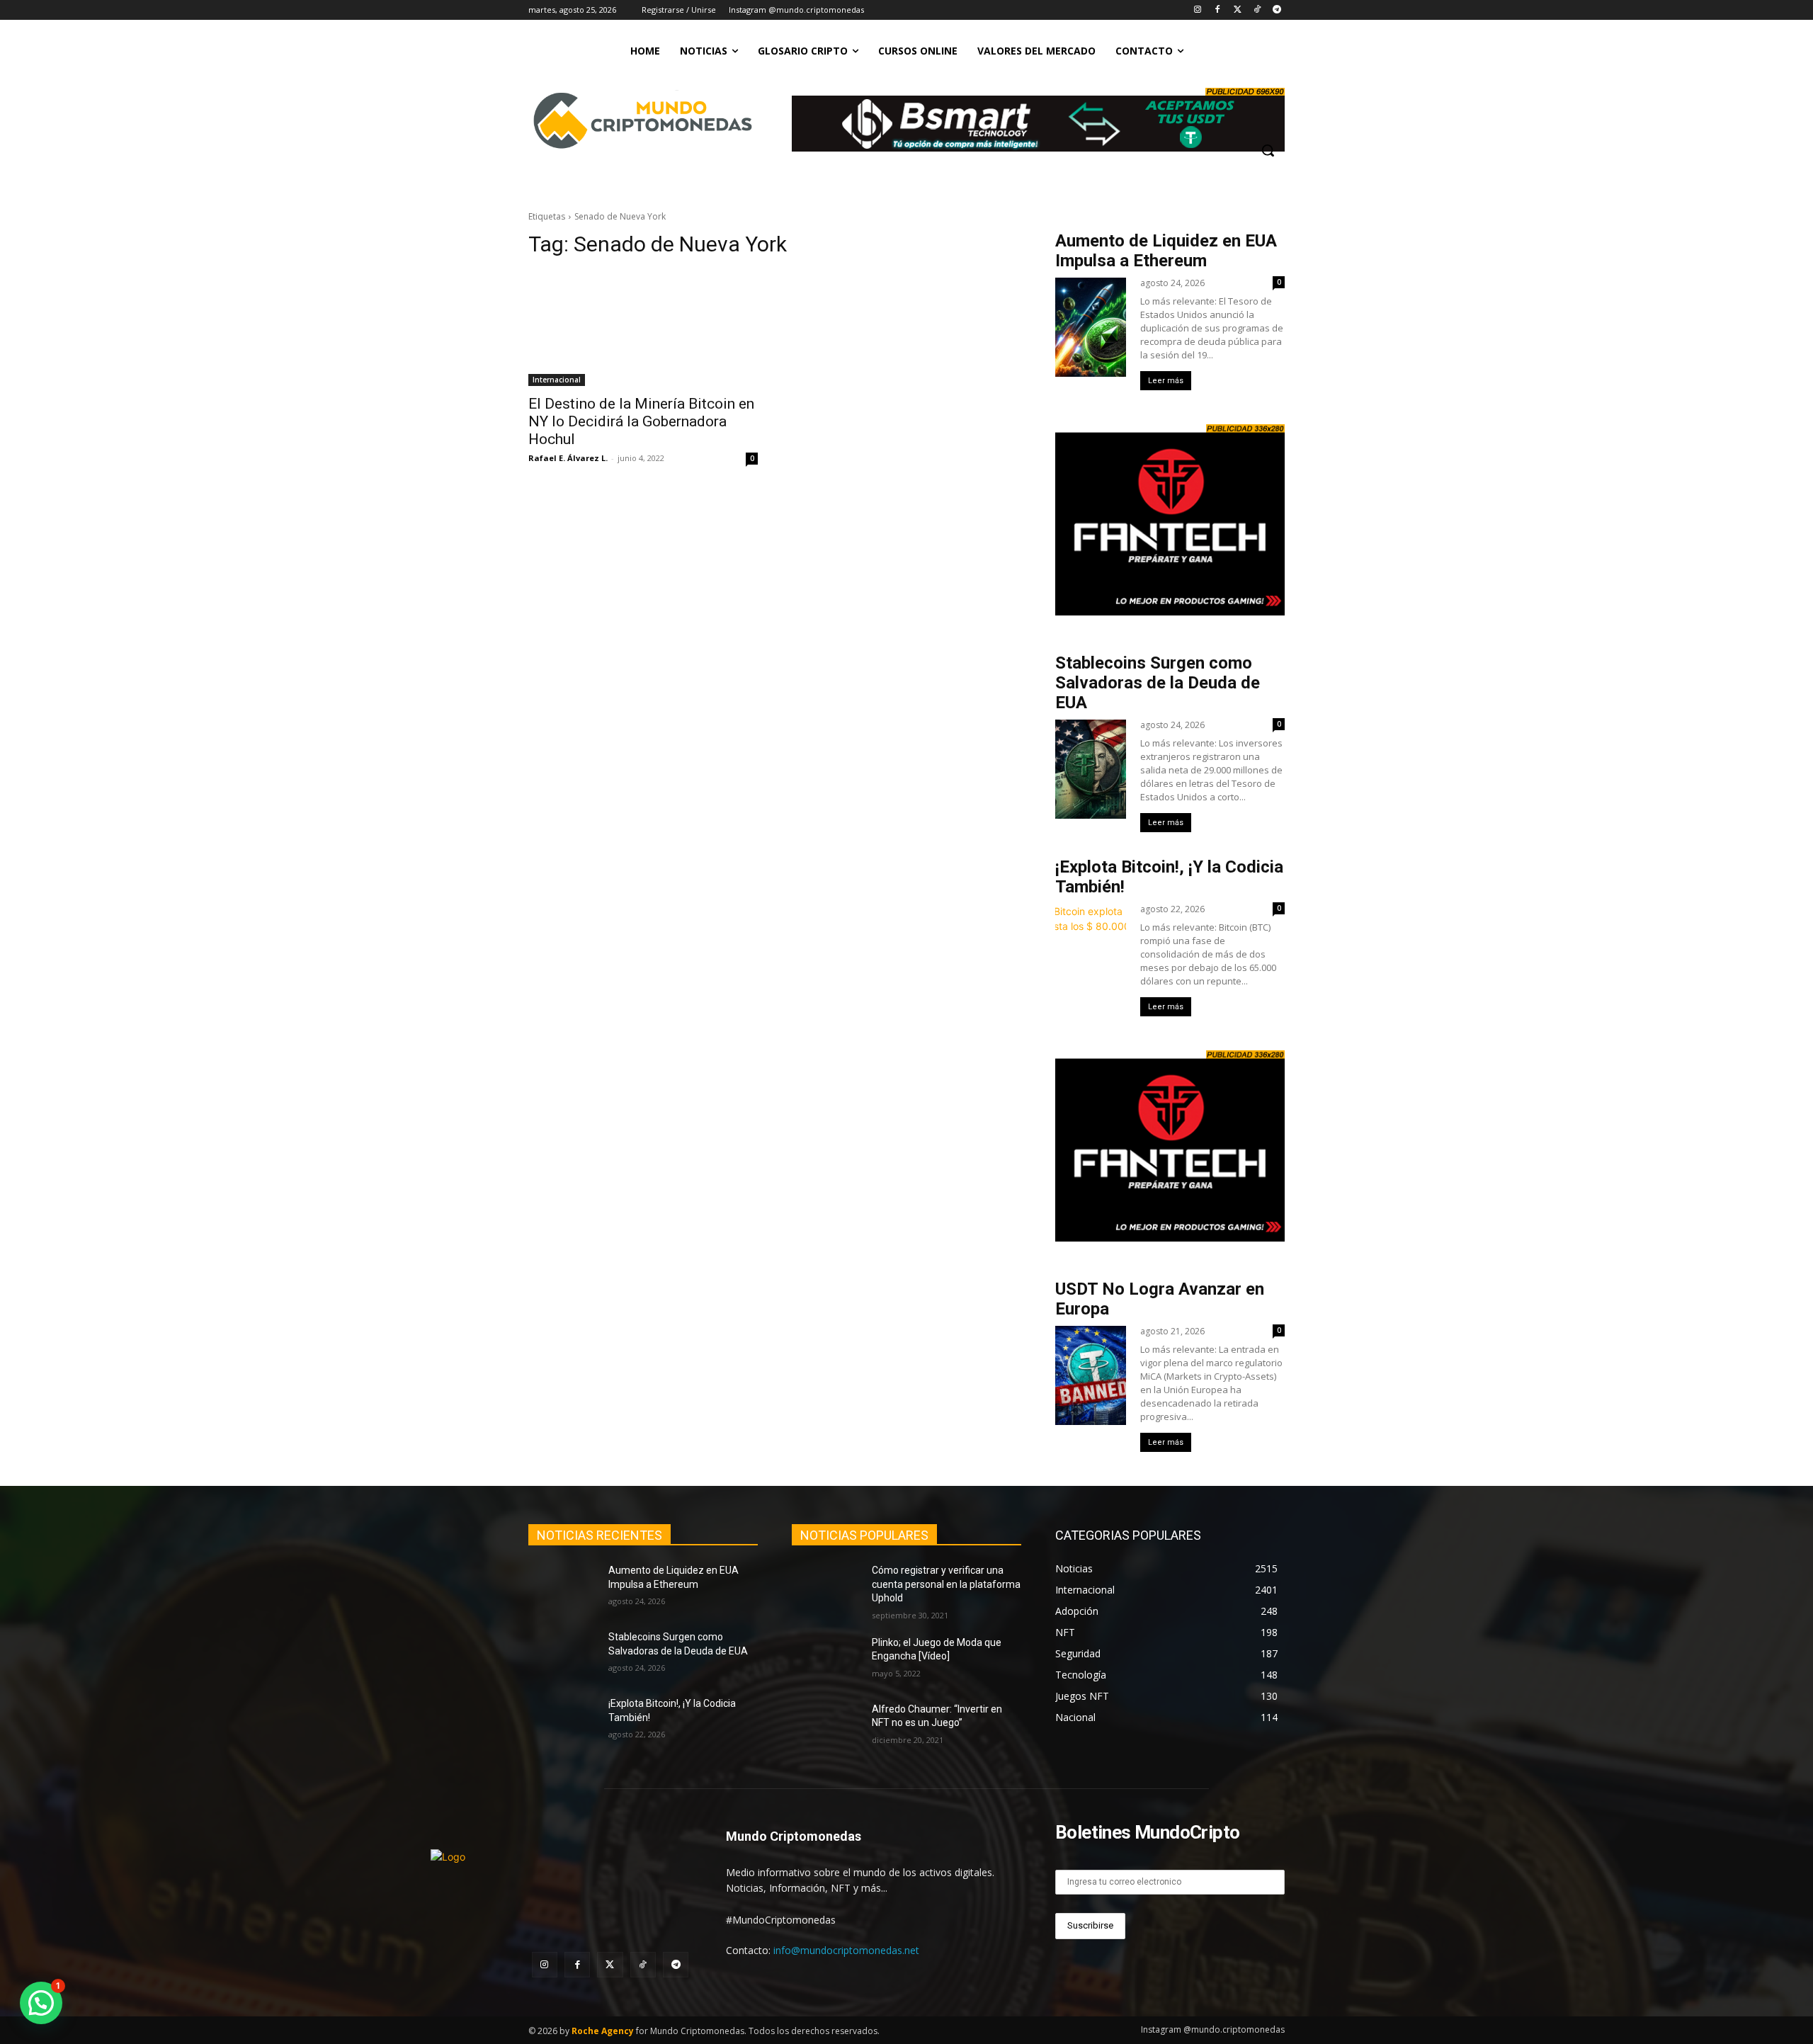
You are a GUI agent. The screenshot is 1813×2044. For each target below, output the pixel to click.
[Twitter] (1238, 10)
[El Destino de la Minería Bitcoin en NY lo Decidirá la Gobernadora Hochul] (643, 329)
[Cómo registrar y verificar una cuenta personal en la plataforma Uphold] (826, 1588)
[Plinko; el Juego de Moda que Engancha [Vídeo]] (826, 1660)
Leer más (1166, 381)
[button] (1268, 150)
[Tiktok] (1257, 10)
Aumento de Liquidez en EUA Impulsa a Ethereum (1166, 251)
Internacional (557, 380)
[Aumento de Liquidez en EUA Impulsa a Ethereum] (563, 1588)
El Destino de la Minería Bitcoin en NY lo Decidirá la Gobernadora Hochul (641, 421)
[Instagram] (1198, 10)
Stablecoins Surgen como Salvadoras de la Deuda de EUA (1158, 683)
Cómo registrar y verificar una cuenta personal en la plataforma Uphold (946, 1584)
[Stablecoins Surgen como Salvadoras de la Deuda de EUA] (563, 1654)
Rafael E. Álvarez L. (568, 458)
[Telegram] (1277, 10)
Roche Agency (603, 2031)
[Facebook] (1218, 10)
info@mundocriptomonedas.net (846, 1950)
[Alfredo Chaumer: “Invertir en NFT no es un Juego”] (826, 1727)
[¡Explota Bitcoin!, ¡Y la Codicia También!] (563, 1721)
